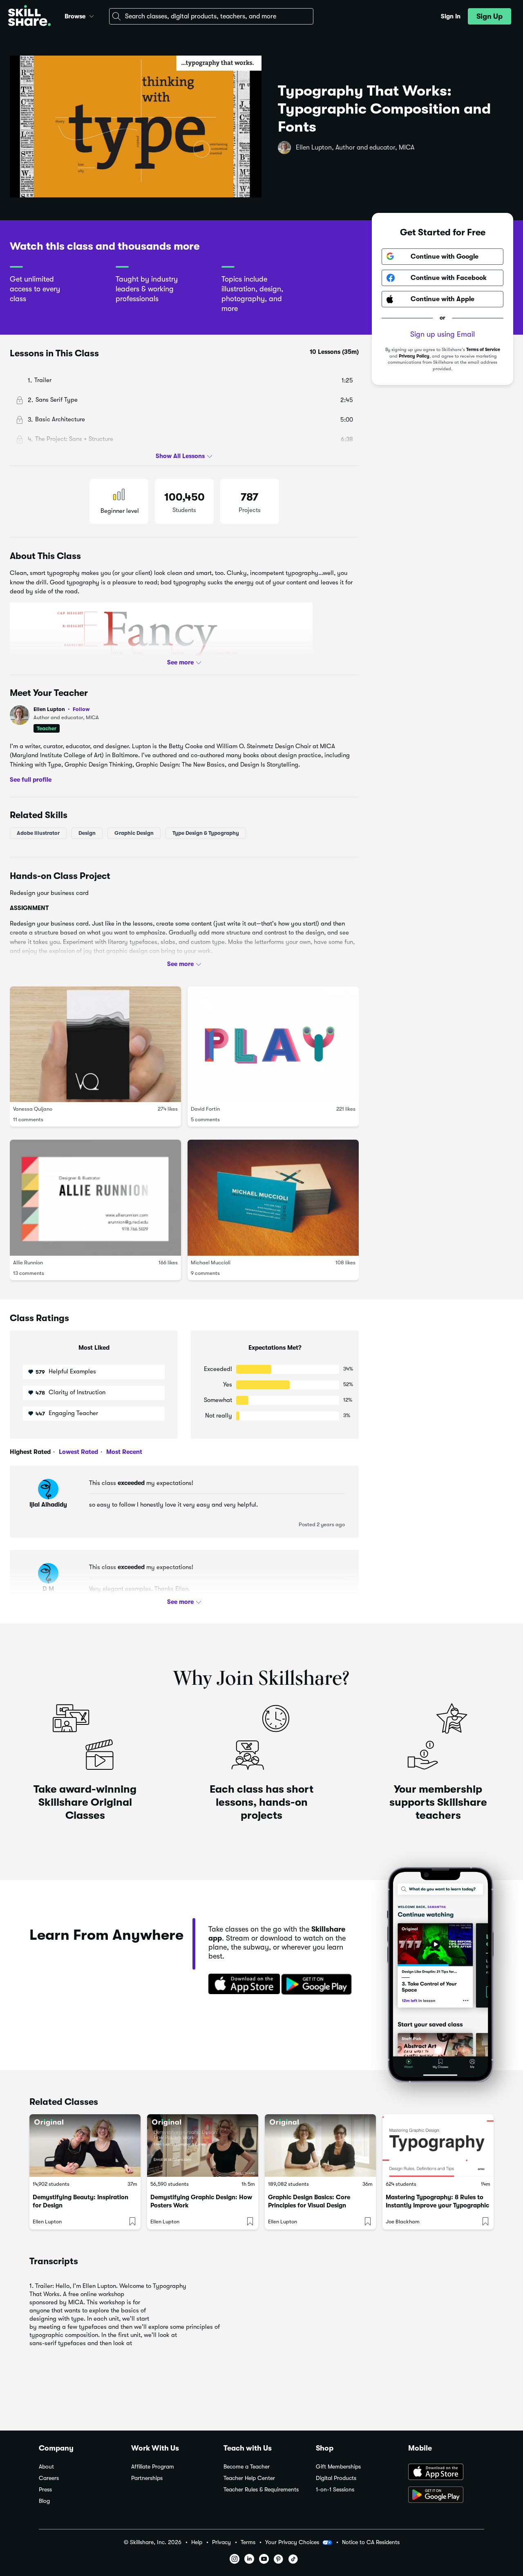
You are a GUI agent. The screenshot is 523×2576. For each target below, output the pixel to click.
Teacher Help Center (249, 2478)
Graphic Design (134, 833)
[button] (92, 15)
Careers (49, 2478)
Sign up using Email (443, 334)
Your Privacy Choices (292, 2542)
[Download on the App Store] (241, 1985)
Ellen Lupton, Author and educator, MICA (355, 148)
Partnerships (147, 2478)
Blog (44, 2501)
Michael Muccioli (211, 1262)
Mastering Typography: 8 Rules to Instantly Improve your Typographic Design (437, 2205)
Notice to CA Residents (371, 2542)
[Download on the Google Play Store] (446, 2495)
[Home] (29, 17)
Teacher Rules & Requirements (261, 2490)
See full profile (31, 780)
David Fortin (205, 1109)
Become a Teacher (247, 2467)
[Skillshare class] (85, 2146)
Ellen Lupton (62, 709)
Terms (248, 2542)
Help (197, 2542)
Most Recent (123, 1452)
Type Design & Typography (206, 833)
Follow (81, 709)
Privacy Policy (414, 356)
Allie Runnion (28, 1262)
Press (45, 2490)
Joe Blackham (403, 2222)
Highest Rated (30, 1452)
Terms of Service (483, 350)
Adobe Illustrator (38, 833)
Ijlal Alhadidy (48, 1505)
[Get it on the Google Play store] (318, 1985)
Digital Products (336, 2478)
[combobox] (211, 16)
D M (48, 1589)
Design (87, 833)
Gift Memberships (338, 2467)
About (46, 2467)
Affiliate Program (153, 2467)
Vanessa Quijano (33, 1109)
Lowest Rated (78, 1452)
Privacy (221, 2542)
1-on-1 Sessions (335, 2490)
